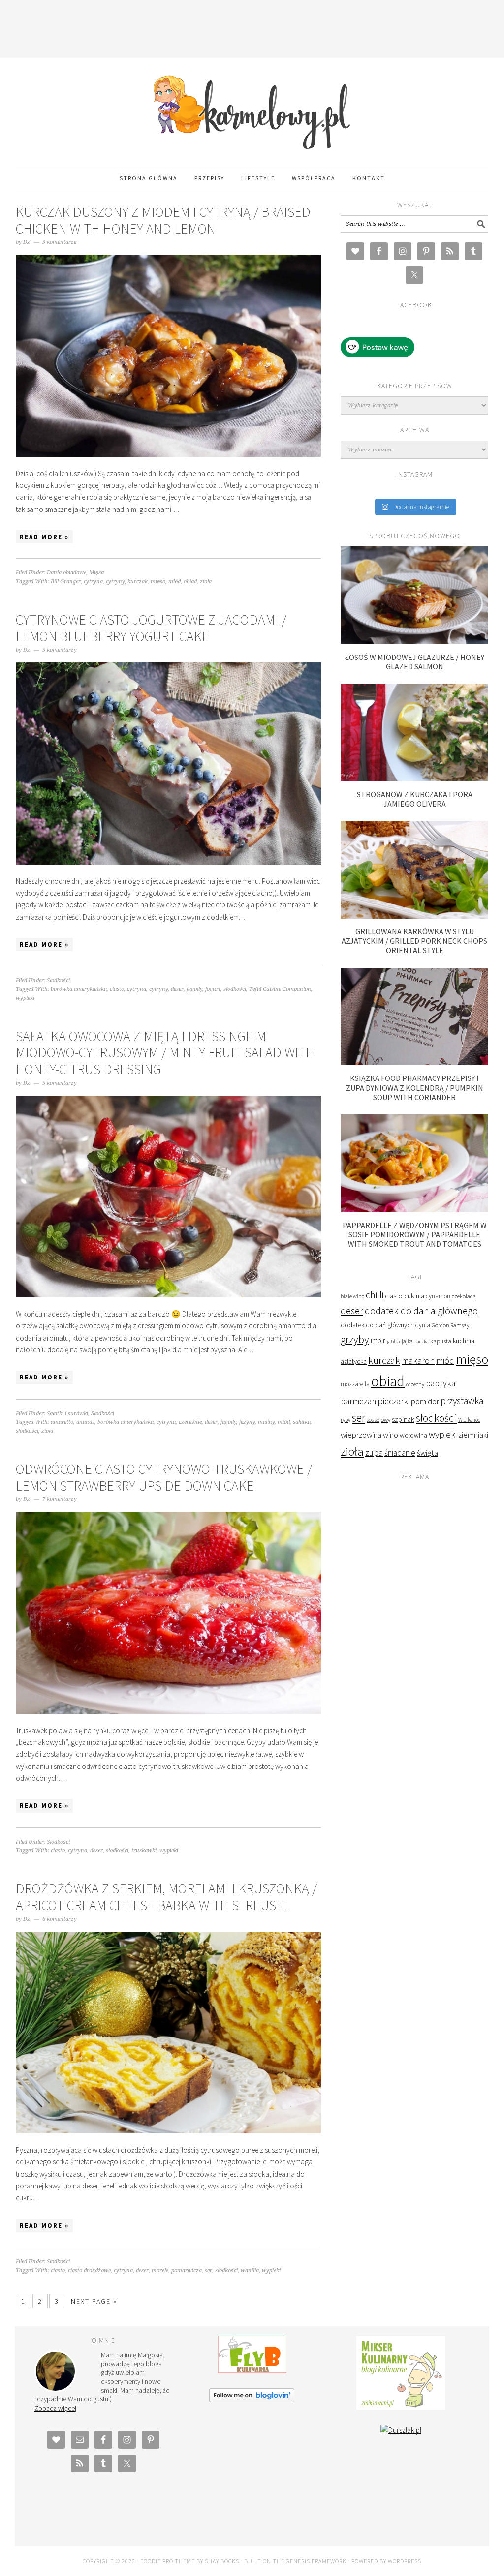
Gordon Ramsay (450, 1325)
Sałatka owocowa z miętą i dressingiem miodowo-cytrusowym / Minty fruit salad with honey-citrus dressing (165, 1053)
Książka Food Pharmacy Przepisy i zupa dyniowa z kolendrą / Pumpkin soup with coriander (415, 1087)
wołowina (413, 1435)
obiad (190, 582)
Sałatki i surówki (67, 1414)
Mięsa (96, 573)
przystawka (462, 1401)
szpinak (403, 1419)
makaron (418, 1361)
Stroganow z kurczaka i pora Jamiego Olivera (415, 799)
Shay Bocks (222, 2561)
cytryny (115, 582)
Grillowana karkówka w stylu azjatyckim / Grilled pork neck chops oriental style (414, 941)
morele (160, 2270)
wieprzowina (361, 1435)
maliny (266, 1422)
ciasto (117, 989)
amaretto (62, 1422)
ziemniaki (473, 1435)
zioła (206, 582)
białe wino (352, 1296)
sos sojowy (378, 1420)
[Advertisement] (252, 27)
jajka (407, 1341)
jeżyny (247, 1422)
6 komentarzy (60, 1919)
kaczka (422, 1341)
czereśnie (190, 1422)
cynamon (438, 1296)
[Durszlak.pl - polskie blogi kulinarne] (401, 2430)
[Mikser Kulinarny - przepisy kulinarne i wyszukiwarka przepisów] (401, 2407)
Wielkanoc (469, 1420)
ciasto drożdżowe (89, 2270)
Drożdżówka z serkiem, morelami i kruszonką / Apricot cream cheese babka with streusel (166, 1897)
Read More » (44, 537)
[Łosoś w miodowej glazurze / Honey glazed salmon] (414, 641)
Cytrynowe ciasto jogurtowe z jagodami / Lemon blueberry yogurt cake (151, 628)
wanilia (250, 2270)
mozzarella (355, 1384)
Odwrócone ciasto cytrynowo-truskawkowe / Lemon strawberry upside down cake (164, 1477)
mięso (158, 582)
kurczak (138, 582)
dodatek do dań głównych (377, 1325)
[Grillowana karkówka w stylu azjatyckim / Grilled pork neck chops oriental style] (414, 916)
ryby (346, 1420)
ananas (85, 1422)
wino (391, 1435)
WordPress (405, 2561)
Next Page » (94, 2301)
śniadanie (400, 1453)
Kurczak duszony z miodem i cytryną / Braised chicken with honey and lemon (163, 220)
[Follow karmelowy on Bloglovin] (252, 2400)
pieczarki (394, 1401)
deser (177, 989)
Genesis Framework (316, 2561)
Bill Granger (66, 582)
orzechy (415, 1384)
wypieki (25, 998)
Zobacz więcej (55, 2408)
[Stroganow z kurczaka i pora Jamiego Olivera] (414, 778)
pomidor (425, 1401)
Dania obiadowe (66, 573)
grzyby (355, 1339)
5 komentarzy (60, 650)
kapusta (441, 1341)
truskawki (144, 1850)
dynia (423, 1325)
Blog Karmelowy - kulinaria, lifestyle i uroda (252, 108)
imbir (378, 1340)
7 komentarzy (60, 1499)
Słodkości (58, 980)
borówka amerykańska (79, 989)
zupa (374, 1453)
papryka (441, 1383)
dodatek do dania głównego (421, 1310)
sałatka (302, 1422)
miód (174, 582)
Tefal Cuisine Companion (280, 989)
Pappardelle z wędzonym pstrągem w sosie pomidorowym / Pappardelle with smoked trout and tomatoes (415, 1234)
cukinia (414, 1296)
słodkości (235, 989)
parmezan (358, 1401)
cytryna (93, 582)
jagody (194, 989)
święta (427, 1453)
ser (208, 2270)
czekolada (464, 1296)
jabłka (394, 1341)
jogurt (213, 989)
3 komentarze (59, 242)
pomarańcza (187, 2270)
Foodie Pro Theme (168, 2561)
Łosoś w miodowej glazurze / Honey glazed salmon (415, 662)
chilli (375, 1295)
